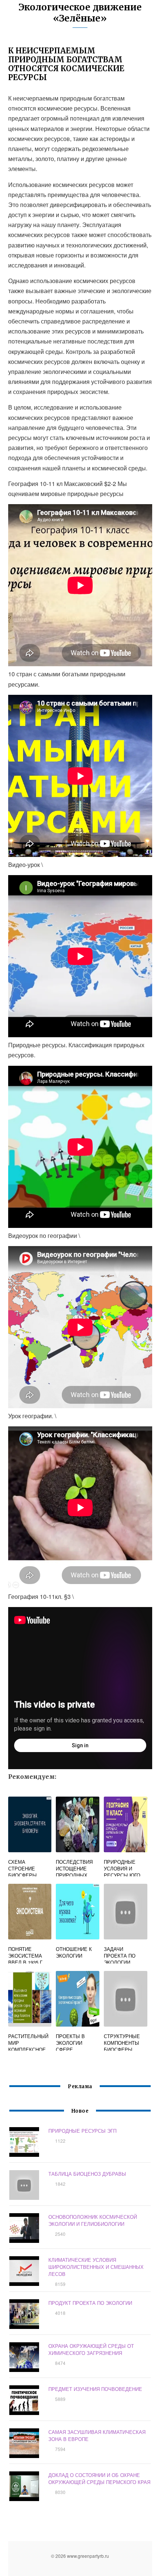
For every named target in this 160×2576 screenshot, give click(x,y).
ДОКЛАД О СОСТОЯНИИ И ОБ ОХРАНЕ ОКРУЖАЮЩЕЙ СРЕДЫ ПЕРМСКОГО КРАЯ (99, 2478)
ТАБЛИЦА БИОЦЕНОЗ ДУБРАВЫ (87, 2174)
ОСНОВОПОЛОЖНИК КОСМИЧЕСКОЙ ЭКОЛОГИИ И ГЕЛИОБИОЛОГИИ (93, 2220)
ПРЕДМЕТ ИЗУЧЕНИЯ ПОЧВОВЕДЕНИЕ (95, 2389)
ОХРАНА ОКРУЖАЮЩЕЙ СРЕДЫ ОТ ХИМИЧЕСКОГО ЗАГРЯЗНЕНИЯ (91, 2349)
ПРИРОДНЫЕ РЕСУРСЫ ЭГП (82, 2131)
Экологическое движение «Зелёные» (80, 13)
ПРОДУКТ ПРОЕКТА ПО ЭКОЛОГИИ (90, 2303)
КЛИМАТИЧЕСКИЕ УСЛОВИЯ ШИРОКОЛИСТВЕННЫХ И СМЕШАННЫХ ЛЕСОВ (96, 2267)
